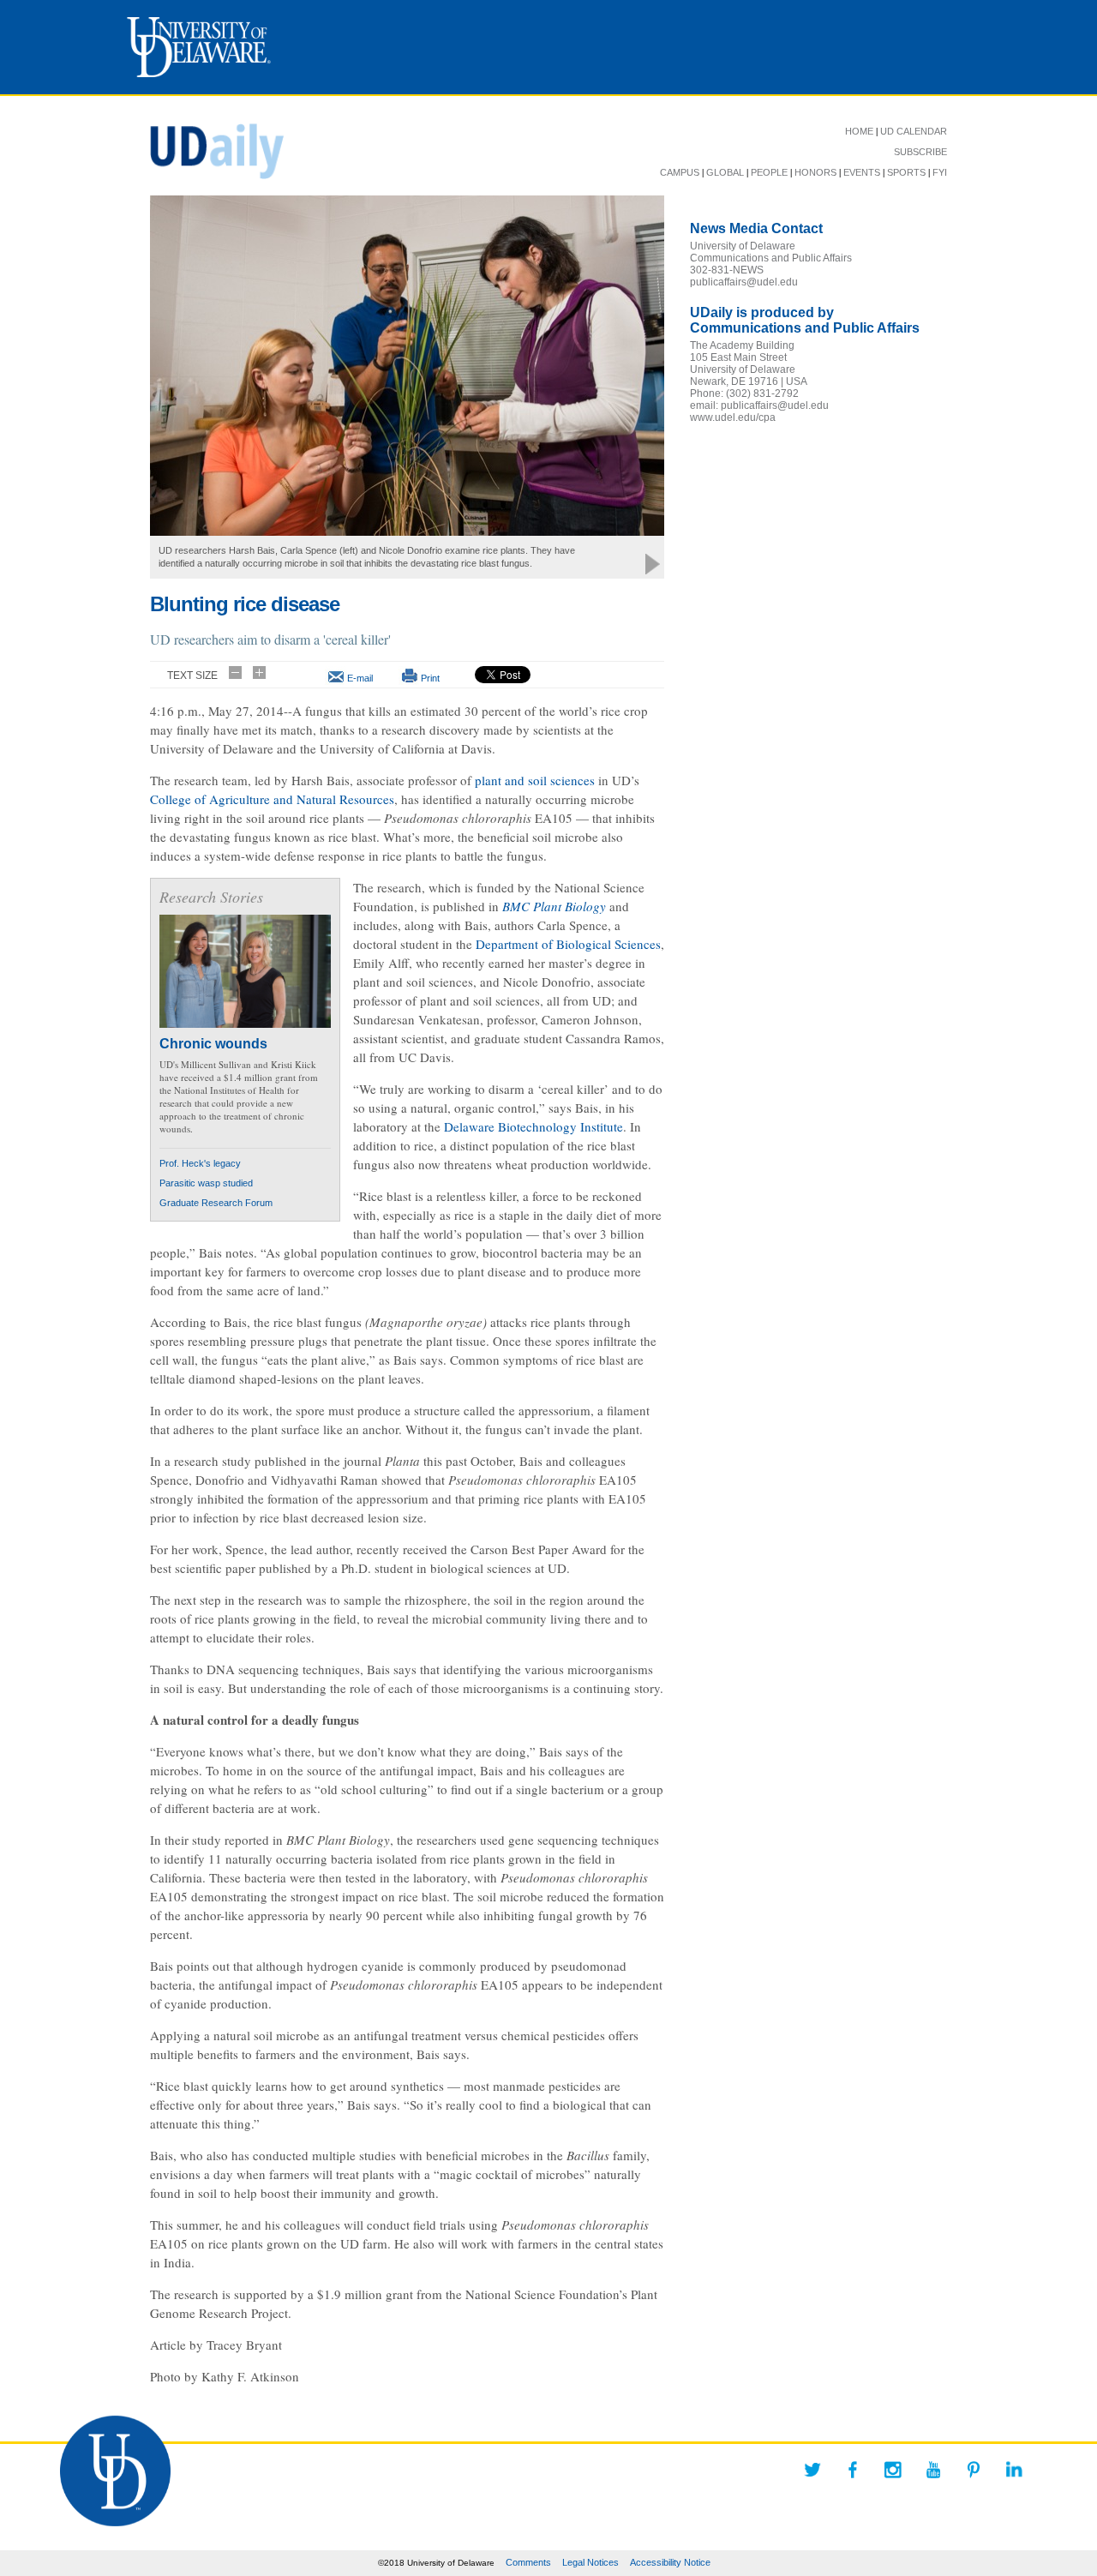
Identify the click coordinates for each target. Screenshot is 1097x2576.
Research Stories (211, 897)
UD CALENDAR (914, 131)
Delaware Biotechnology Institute (534, 1126)
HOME (859, 131)
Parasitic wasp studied (206, 1183)
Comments (528, 2562)
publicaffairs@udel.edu (744, 282)
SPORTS (906, 172)
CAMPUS (680, 172)
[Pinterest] (974, 2470)
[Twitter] (812, 2470)
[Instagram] (893, 2470)
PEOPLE (769, 172)
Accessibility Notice (670, 2562)
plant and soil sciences (535, 780)
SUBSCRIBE (920, 152)
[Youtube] (933, 2470)
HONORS (815, 172)
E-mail (360, 678)
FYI (940, 172)
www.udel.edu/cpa (733, 417)
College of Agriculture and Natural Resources (272, 799)
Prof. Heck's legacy (200, 1163)
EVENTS (862, 172)
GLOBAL (725, 172)
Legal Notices (590, 2562)
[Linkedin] (1014, 2470)
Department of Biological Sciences (568, 944)
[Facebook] (853, 2470)
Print (430, 678)
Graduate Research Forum (216, 1203)
